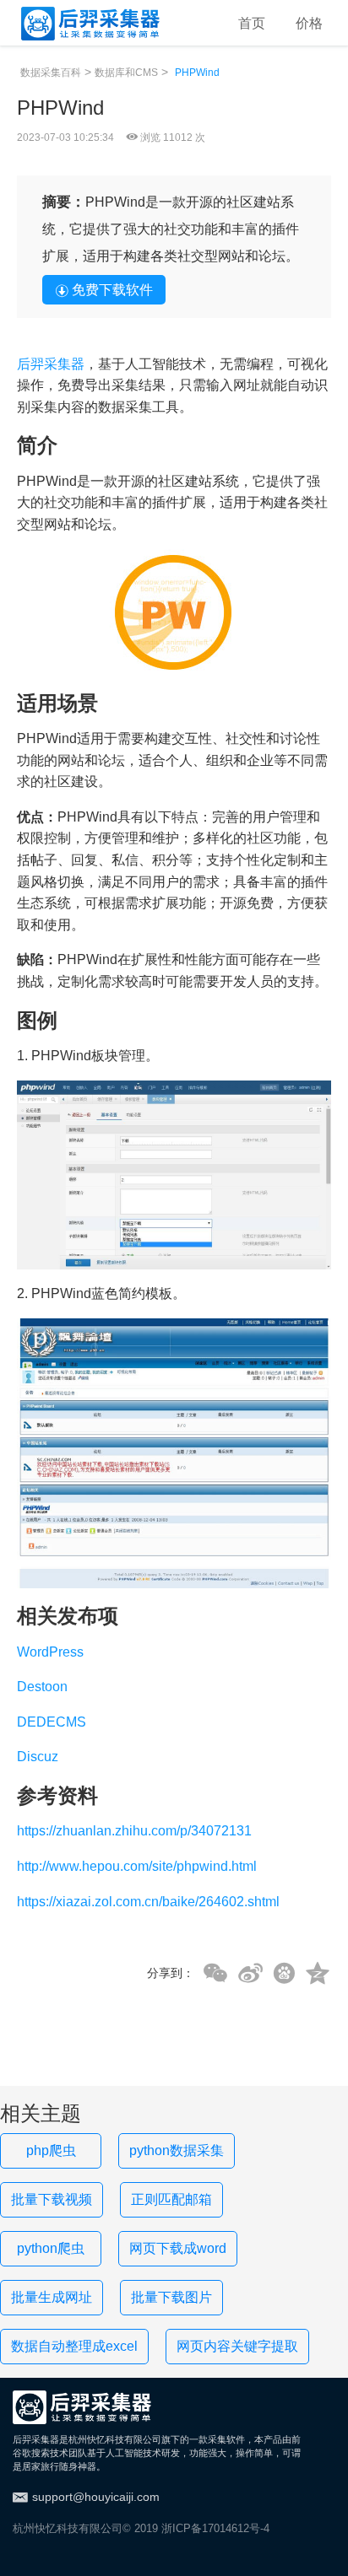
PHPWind (197, 73)
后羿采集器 (51, 364)
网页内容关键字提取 (237, 2346)
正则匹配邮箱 (171, 2199)
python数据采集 (177, 2150)
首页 (252, 23)
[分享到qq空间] (318, 1974)
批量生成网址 (52, 2297)
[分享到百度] (284, 1973)
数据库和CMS (126, 73)
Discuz (38, 1757)
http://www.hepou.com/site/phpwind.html (137, 1866)
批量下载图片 (171, 2297)
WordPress (50, 1652)
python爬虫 (51, 2248)
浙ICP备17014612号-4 (215, 2528)
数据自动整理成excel (74, 2346)
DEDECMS (52, 1722)
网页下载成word (178, 2248)
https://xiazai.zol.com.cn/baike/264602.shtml (148, 1902)
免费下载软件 (112, 290)
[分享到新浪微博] (250, 1974)
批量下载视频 (52, 2199)
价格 (309, 23)
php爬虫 (51, 2150)
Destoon (42, 1687)
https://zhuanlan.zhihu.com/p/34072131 (134, 1831)
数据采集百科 (51, 73)
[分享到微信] (215, 1974)
